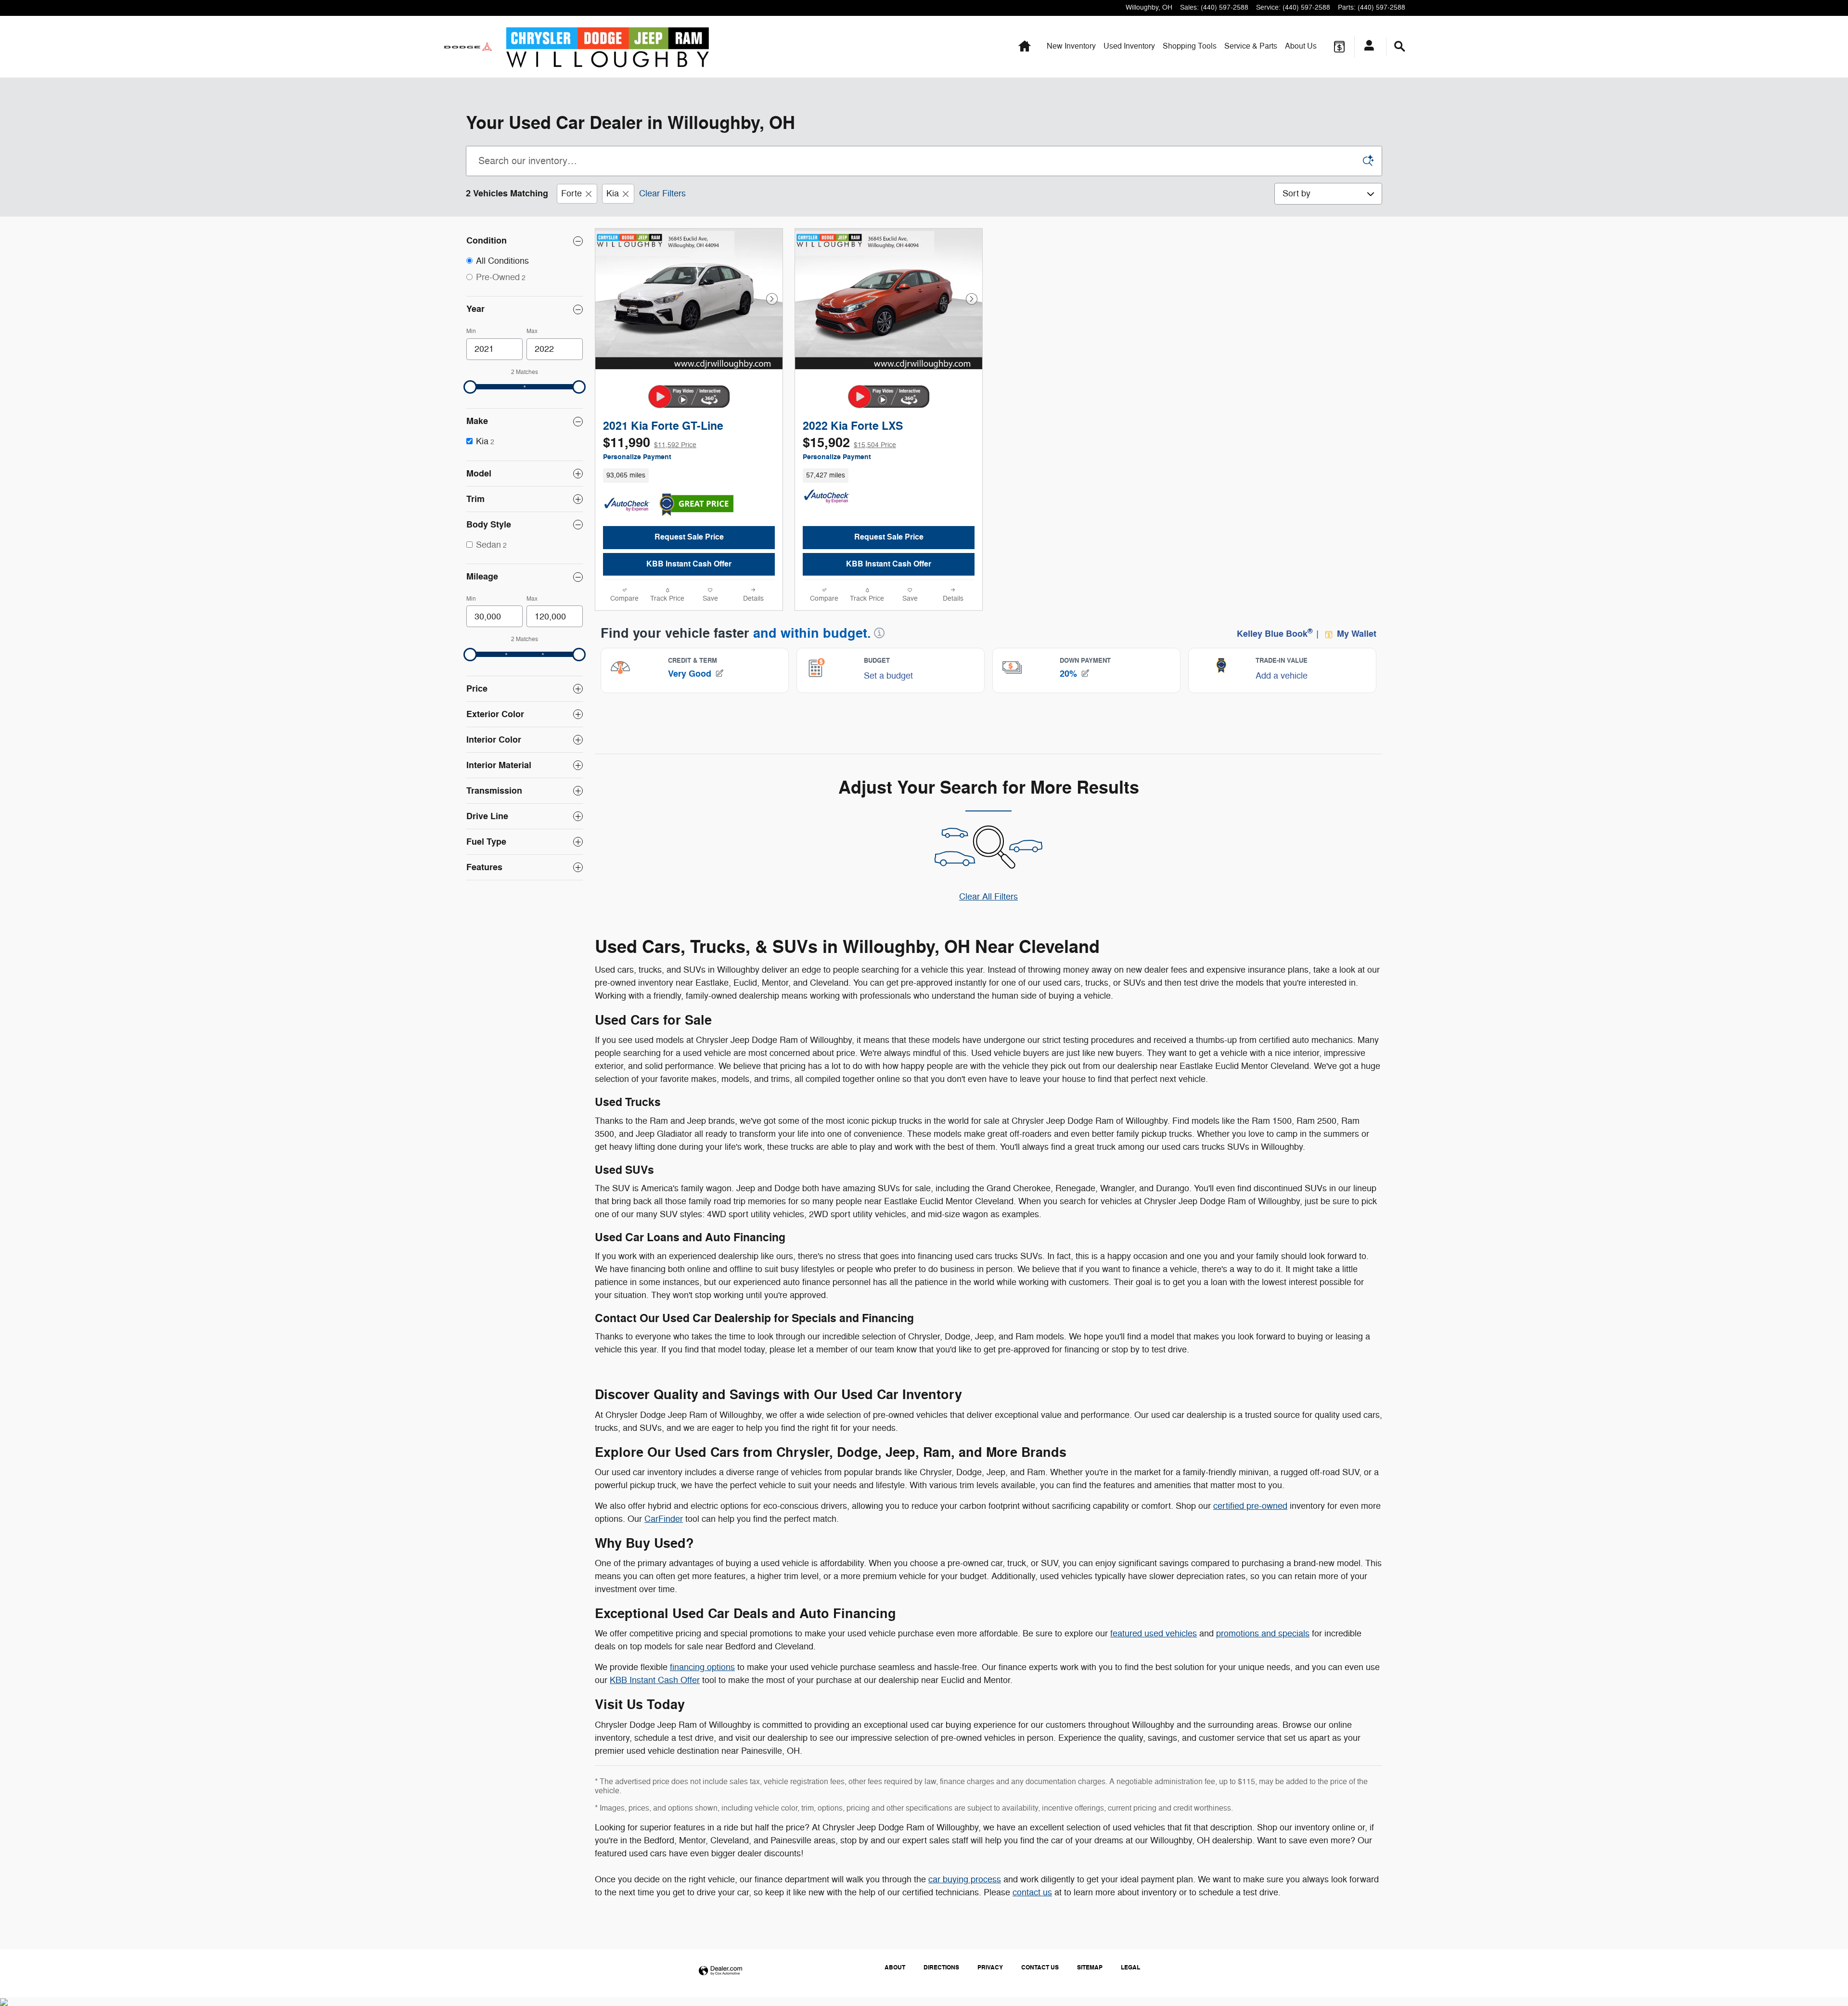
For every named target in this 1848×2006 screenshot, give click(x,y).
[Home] (468, 47)
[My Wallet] (1339, 47)
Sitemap (1090, 1967)
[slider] (470, 387)
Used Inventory (1129, 46)
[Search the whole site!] (1400, 47)
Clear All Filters (988, 897)
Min (471, 331)
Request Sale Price (689, 537)
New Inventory (1071, 46)
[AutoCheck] (627, 505)
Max (532, 331)
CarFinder (664, 1519)
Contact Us (1040, 1967)
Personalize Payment (637, 457)
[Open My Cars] (1367, 47)
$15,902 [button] (849, 443)
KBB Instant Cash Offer (689, 564)
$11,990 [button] (650, 443)
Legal (1130, 1967)
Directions (941, 1967)
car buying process (965, 1879)
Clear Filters (662, 193)
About (1301, 46)
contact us (1032, 1892)
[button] (689, 476)
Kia (613, 193)
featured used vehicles (1154, 1633)
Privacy (990, 1967)
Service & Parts (1251, 46)
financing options (702, 1667)
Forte (571, 193)
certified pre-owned (1250, 1506)
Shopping (1190, 46)
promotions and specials (1263, 1633)
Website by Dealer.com (720, 1971)
